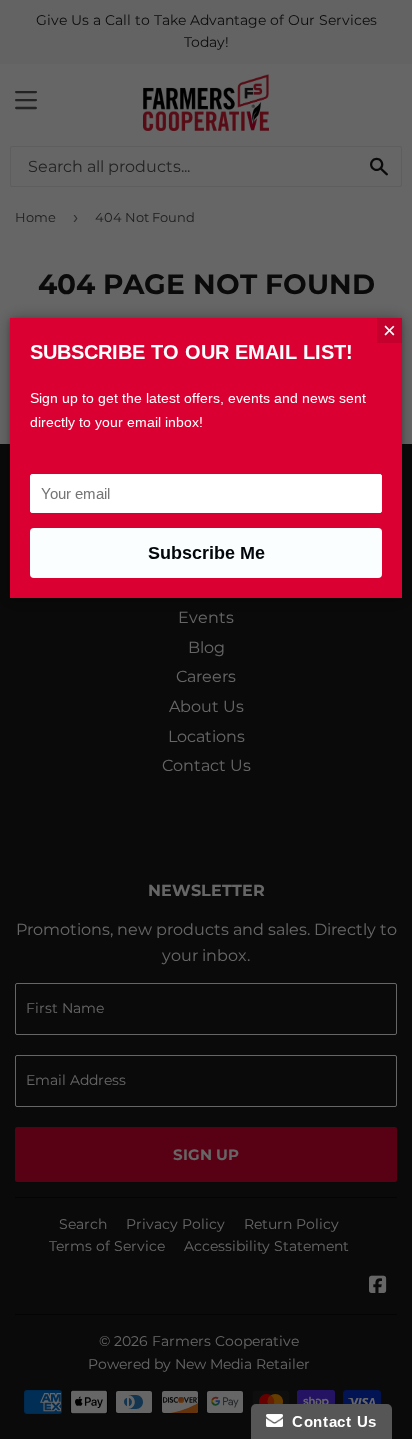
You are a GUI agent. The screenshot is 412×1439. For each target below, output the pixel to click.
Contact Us (330, 1421)
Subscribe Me (206, 553)
